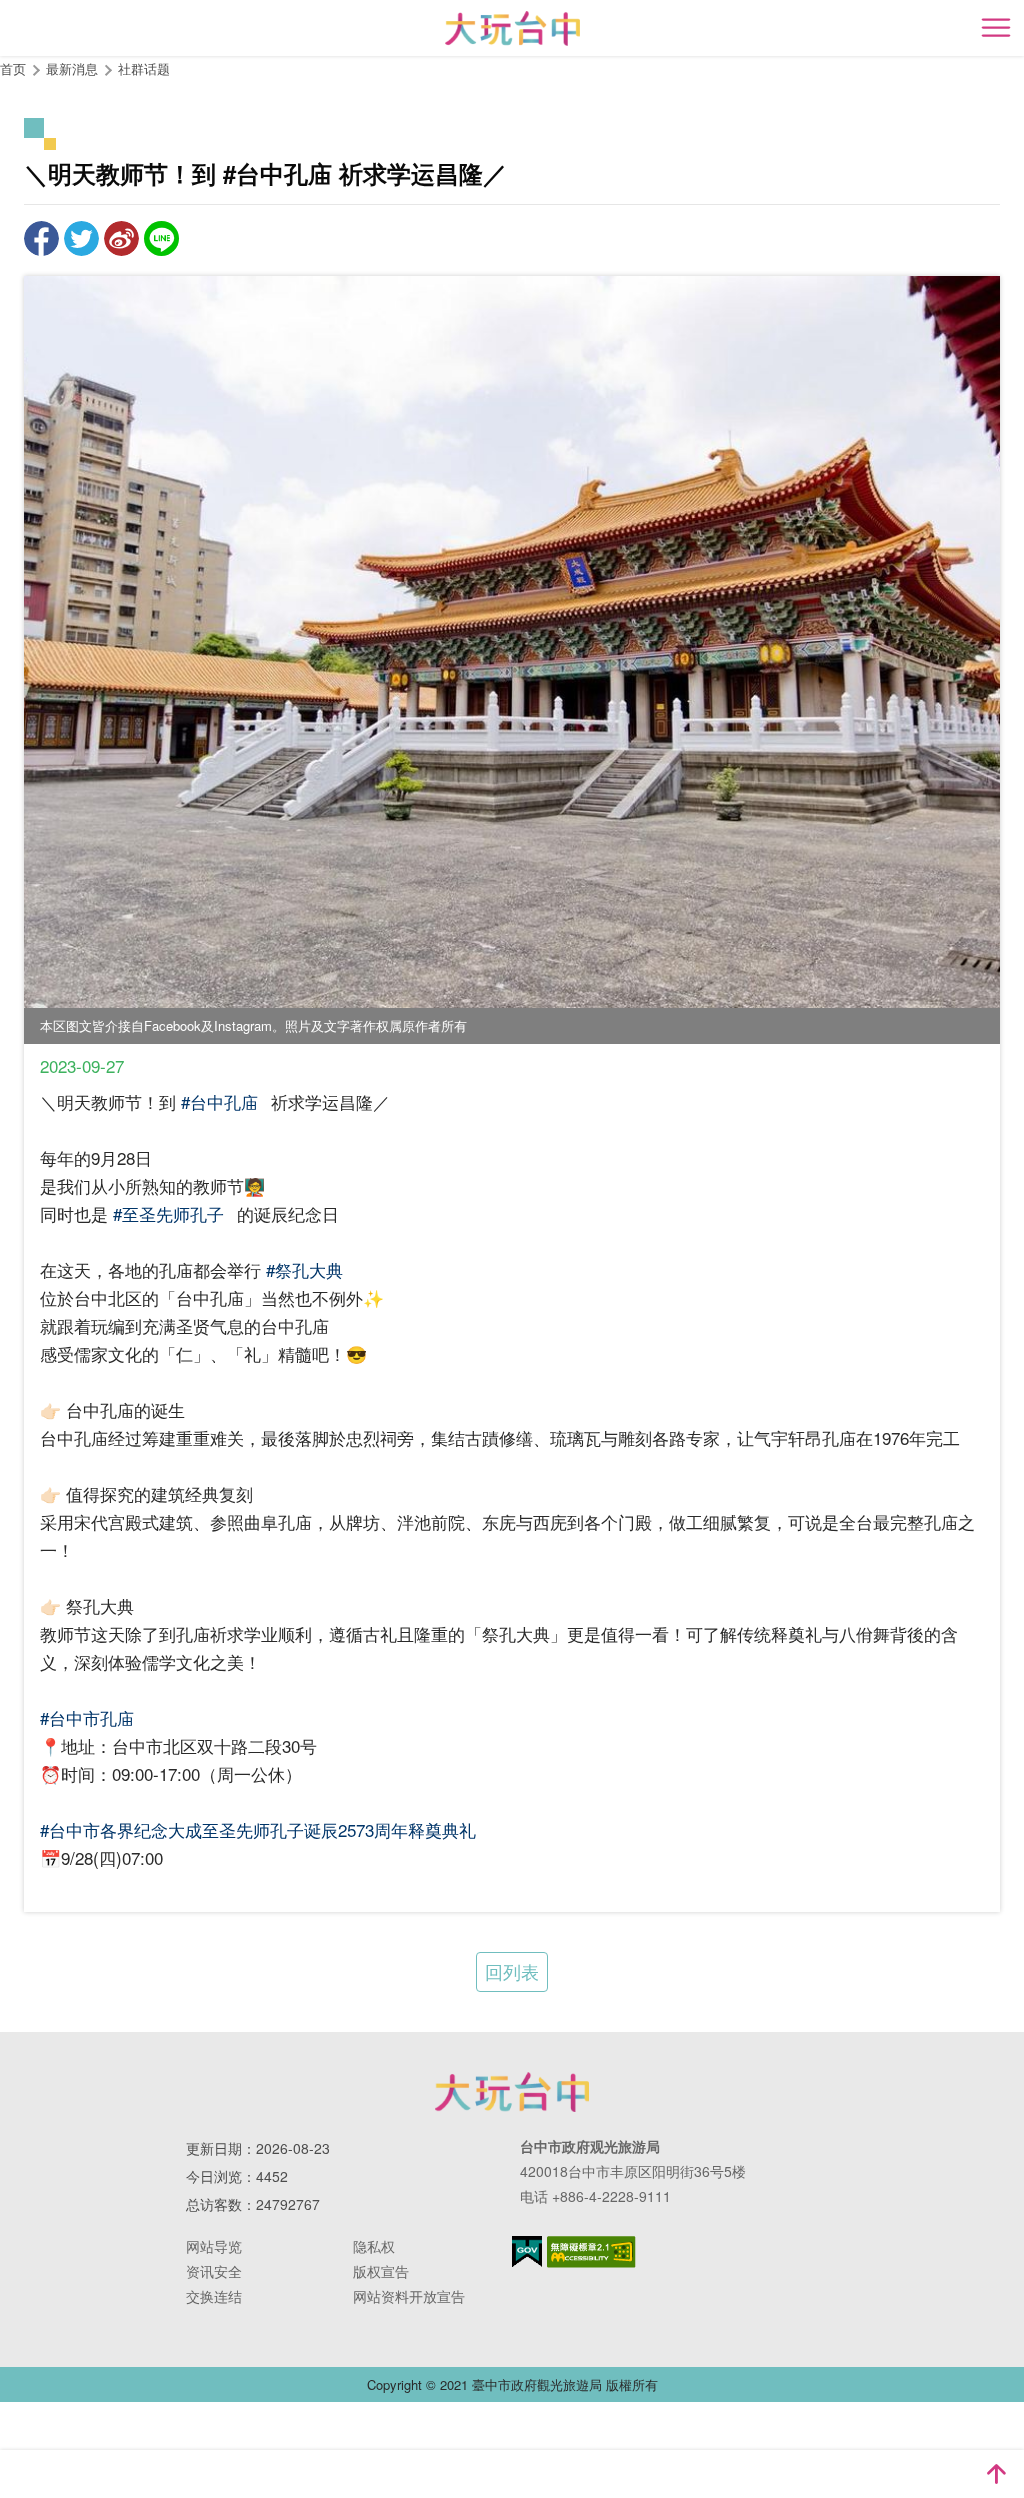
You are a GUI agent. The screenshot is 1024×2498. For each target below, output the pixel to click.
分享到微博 (121, 238)
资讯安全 (214, 2271)
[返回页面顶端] (996, 2474)
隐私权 (374, 2246)
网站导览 (214, 2246)
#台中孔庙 (219, 1101)
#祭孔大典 (304, 1269)
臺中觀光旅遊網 (512, 28)
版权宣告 (381, 2271)
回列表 (512, 1971)
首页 (13, 68)
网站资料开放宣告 (409, 2296)
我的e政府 (527, 2251)
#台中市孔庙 (87, 1717)
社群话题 (144, 68)
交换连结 (214, 2296)
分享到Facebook (41, 238)
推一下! (81, 238)
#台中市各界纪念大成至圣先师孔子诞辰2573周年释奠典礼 (258, 1829)
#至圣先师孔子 (168, 1213)
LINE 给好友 (161, 238)
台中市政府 (512, 2092)
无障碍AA (591, 2252)
